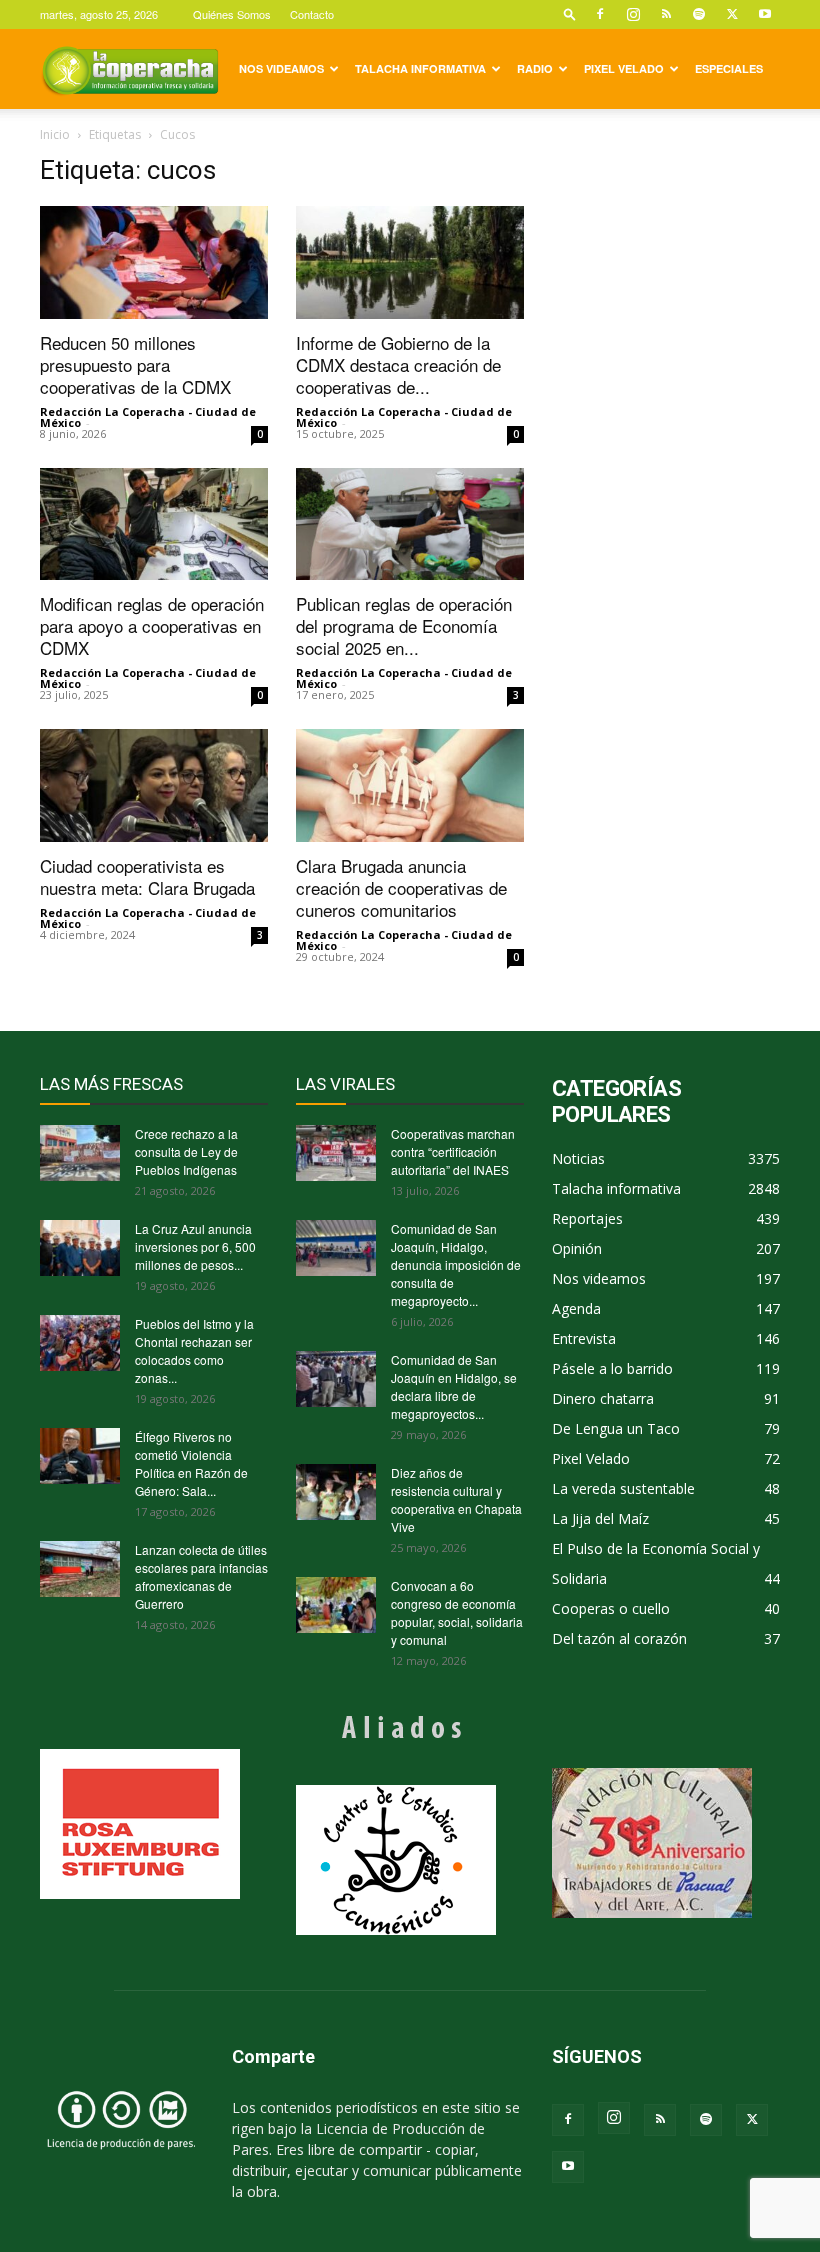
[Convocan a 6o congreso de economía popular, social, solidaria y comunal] (336, 1605)
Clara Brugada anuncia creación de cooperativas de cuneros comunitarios (401, 887)
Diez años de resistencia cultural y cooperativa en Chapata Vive (456, 1499)
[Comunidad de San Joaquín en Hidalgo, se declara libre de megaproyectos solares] (336, 1379)
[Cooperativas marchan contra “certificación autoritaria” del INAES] (336, 1153)
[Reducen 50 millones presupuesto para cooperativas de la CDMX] (154, 262)
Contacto (312, 14)
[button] (570, 13)
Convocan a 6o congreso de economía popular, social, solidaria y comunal (457, 1612)
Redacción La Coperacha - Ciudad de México (148, 417)
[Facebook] (600, 14)
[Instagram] (633, 14)
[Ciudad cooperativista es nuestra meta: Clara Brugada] (154, 785)
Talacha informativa (420, 68)
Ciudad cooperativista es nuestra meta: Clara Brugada (147, 876)
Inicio (55, 134)
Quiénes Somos (232, 14)
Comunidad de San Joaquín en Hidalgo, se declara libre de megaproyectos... (454, 1386)
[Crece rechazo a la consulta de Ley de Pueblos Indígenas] (80, 1153)
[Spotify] (699, 14)
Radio (535, 68)
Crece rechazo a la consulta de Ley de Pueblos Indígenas (186, 1151)
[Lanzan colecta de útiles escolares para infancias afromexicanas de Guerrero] (80, 1569)
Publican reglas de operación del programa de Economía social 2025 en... (404, 625)
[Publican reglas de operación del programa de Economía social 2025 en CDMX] (410, 524)
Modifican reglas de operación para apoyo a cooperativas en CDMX (152, 625)
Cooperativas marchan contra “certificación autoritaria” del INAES (453, 1151)
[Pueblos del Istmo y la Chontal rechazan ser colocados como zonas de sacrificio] (80, 1343)
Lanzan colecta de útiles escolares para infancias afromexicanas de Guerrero (201, 1576)
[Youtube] (765, 14)
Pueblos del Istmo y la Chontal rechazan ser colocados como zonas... (194, 1350)
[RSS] (666, 14)
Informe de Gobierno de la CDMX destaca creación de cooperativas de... (398, 364)
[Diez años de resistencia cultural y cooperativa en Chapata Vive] (336, 1492)
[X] (732, 14)
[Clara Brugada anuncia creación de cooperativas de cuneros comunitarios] (410, 785)
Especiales (729, 68)
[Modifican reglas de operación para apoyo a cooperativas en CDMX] (154, 524)
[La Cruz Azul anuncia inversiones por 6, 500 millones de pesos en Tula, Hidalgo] (80, 1248)
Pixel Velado (624, 68)
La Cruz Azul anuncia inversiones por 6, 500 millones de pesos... (195, 1246)
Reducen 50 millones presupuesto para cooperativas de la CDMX (135, 364)
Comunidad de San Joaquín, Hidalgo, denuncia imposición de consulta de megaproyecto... (456, 1264)
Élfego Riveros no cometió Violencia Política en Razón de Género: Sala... (191, 1463)
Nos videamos (281, 68)
